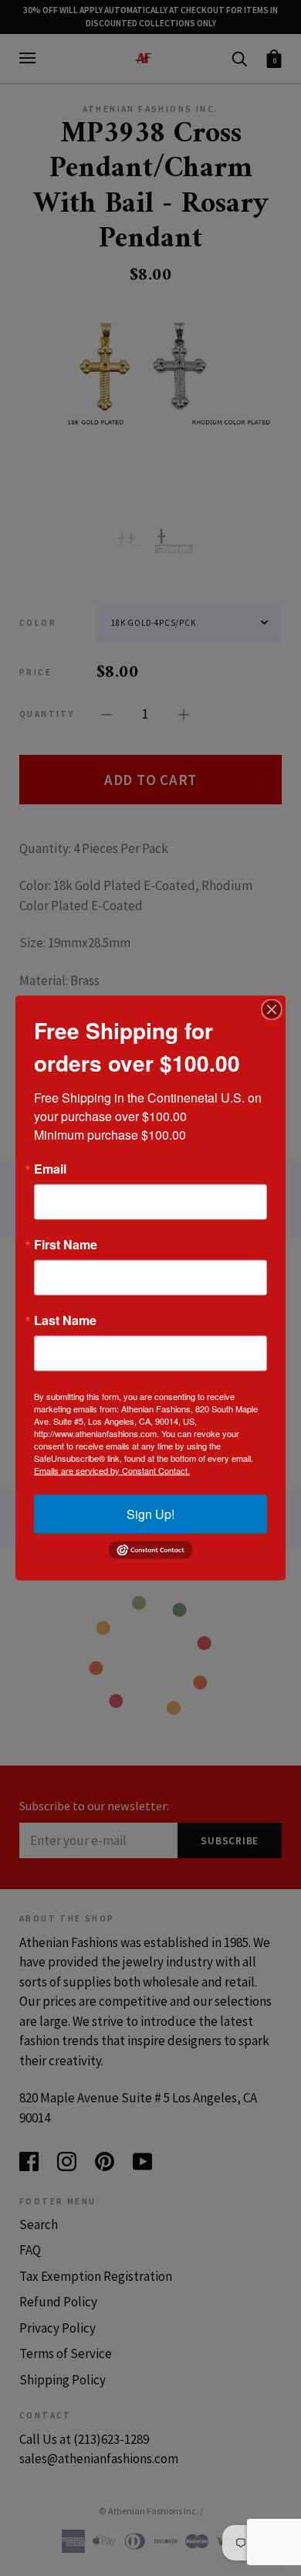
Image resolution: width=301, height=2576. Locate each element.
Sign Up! (150, 1514)
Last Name (65, 1320)
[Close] (272, 1010)
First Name (66, 1245)
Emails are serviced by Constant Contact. (112, 1470)
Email (50, 1169)
